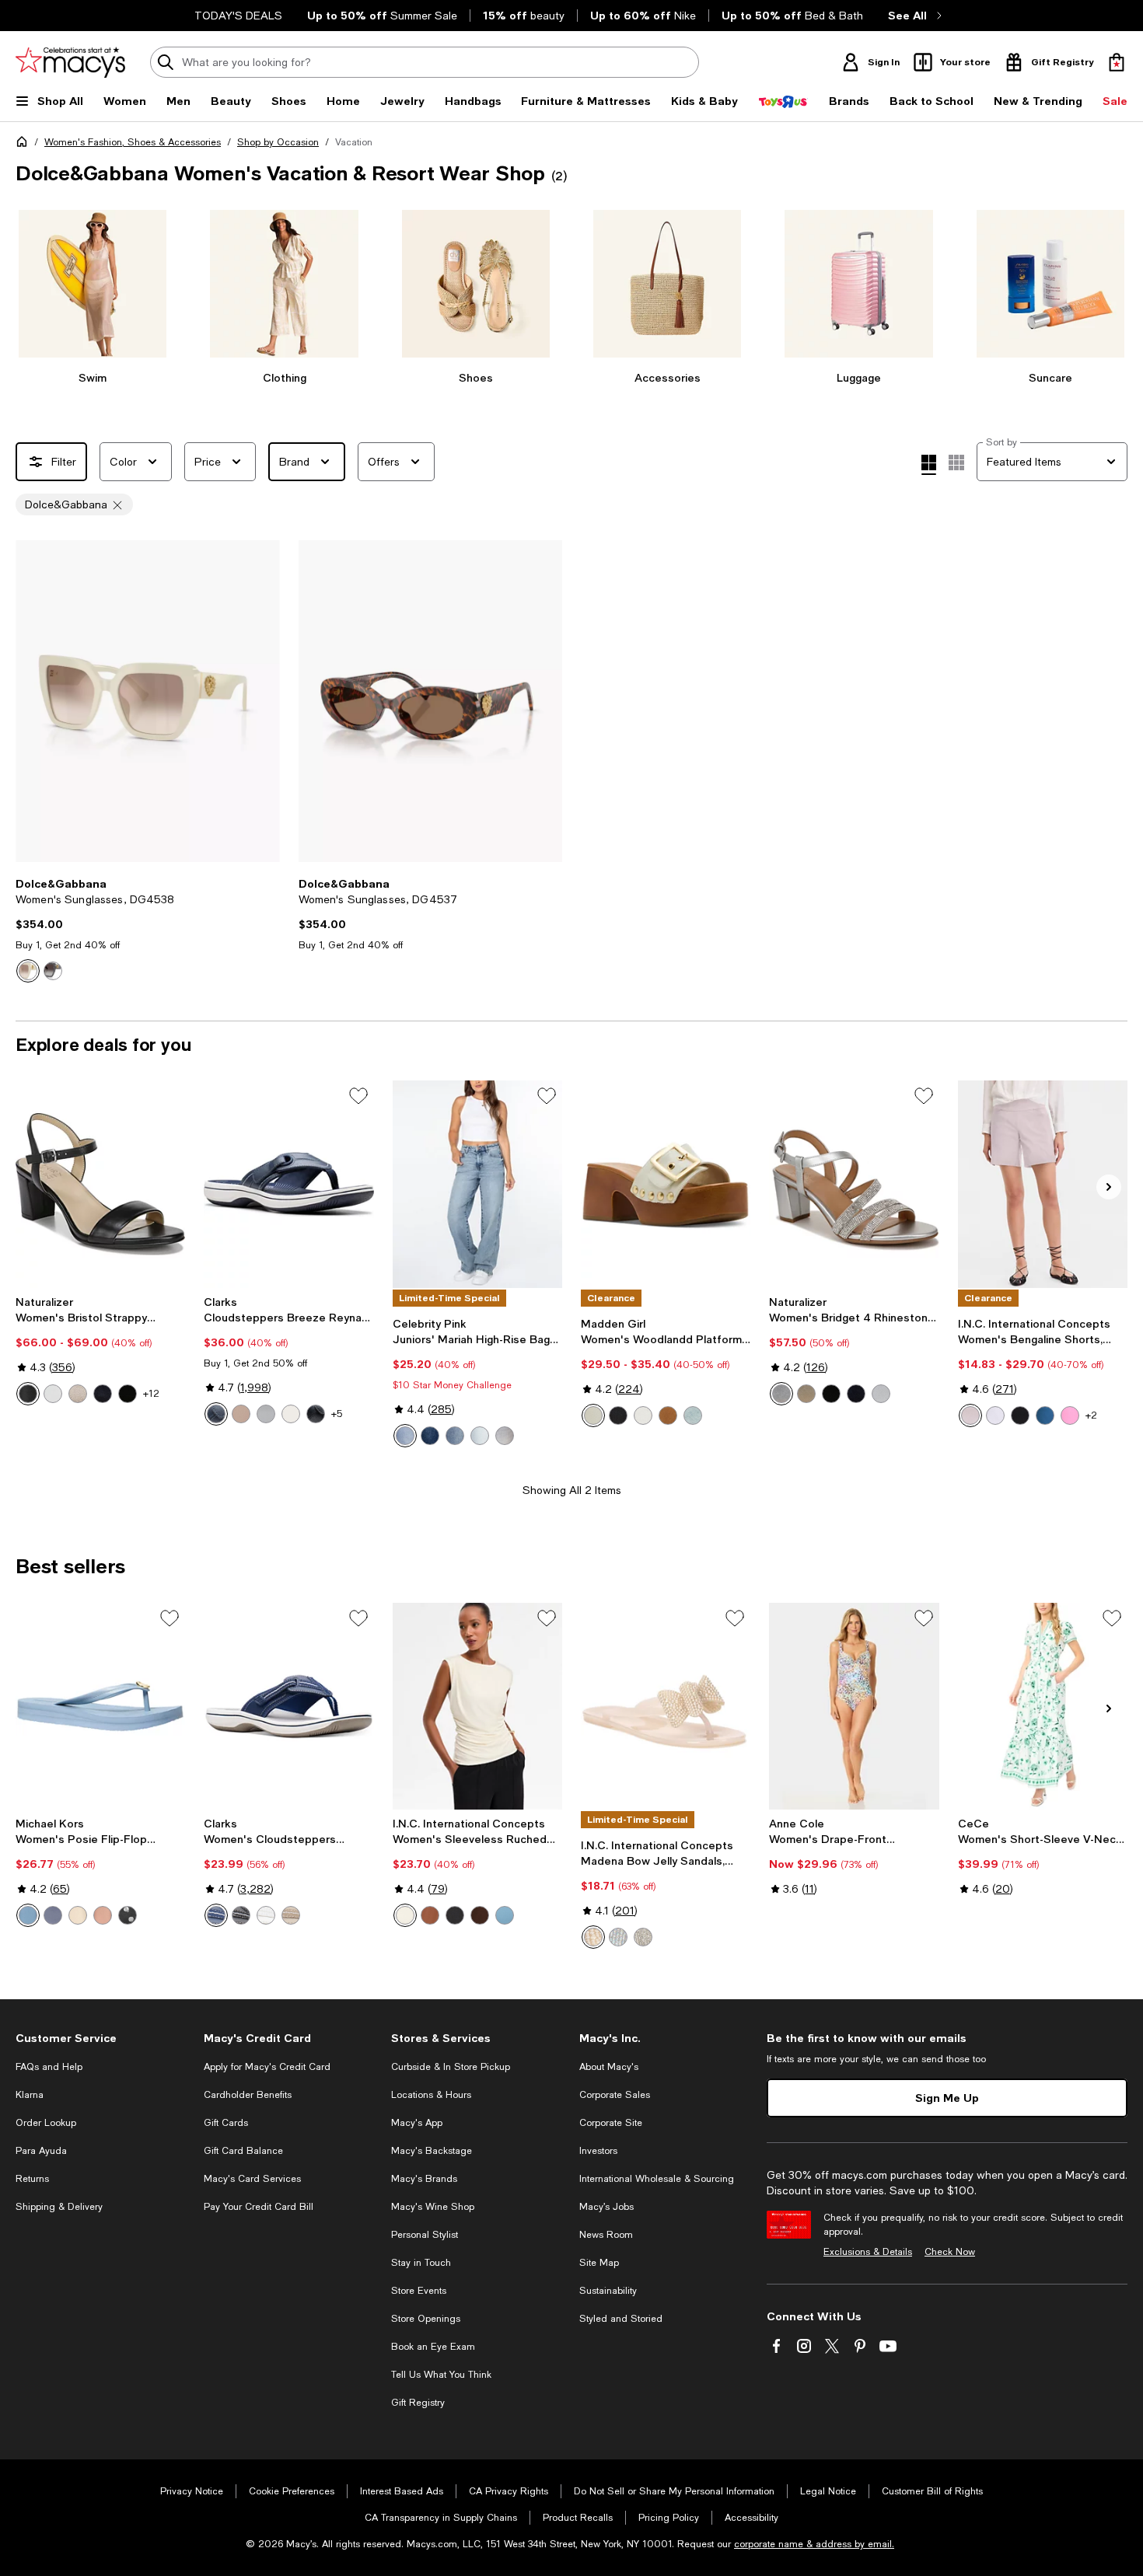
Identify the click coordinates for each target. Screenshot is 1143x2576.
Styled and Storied (621, 2319)
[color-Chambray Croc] (28, 1915)
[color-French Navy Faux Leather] (856, 1394)
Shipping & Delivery (59, 2207)
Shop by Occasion (278, 142)
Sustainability (608, 2291)
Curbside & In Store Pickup (451, 2067)
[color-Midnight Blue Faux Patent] (103, 1394)
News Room (606, 2235)
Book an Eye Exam (433, 2347)
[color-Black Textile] (316, 1414)
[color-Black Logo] (128, 1915)
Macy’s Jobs (606, 2207)
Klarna (30, 2095)
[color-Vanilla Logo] (78, 1915)
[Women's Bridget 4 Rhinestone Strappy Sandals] (854, 1184)
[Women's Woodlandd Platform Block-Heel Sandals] (666, 1184)
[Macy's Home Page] (70, 62)
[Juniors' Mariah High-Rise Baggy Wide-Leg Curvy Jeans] (477, 1184)
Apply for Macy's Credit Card (267, 2067)
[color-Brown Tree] (430, 1915)
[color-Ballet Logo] (103, 1915)
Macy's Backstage (432, 2151)
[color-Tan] (668, 1415)
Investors (598, 2151)
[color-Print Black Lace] (53, 971)
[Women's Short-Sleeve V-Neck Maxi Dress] (1043, 1706)
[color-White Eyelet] (643, 1415)
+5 (337, 1414)
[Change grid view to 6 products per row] (956, 462)
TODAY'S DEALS (238, 16)
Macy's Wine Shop (433, 2207)
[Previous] (34, 701)
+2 (1091, 1415)
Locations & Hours (431, 2095)
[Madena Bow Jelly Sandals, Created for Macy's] (666, 1706)
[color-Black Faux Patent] (128, 1394)
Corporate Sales (615, 2095)
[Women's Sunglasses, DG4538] (148, 701)
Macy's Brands (424, 2179)
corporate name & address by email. (814, 2544)
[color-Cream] (28, 971)
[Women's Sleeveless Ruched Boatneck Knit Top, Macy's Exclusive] (477, 1706)
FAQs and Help (49, 2067)
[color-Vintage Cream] (405, 1915)
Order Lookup (46, 2123)
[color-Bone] (593, 1415)
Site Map (599, 2263)
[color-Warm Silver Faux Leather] (78, 1394)
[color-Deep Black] (1020, 1415)
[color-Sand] (241, 1414)
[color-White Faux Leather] (53, 1394)
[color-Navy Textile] (216, 1414)
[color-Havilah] (480, 1436)
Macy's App (417, 2123)
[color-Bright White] (995, 1415)
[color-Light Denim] (693, 1415)
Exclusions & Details (868, 2252)
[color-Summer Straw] (970, 1415)
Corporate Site (611, 2123)
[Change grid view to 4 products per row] (929, 465)
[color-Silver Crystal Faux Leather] (781, 1394)
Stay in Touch (421, 2263)
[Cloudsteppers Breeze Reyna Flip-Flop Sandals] (288, 1184)
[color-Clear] (643, 1937)
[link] (148, 930)
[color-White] (266, 1915)
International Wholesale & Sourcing (657, 2179)
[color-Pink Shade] (1070, 1415)
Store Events (419, 2291)
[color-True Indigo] (1045, 1415)
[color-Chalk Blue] (618, 1937)
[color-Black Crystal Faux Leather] (831, 1394)
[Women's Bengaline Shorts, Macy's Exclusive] (1043, 1184)
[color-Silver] (266, 1414)
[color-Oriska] (505, 1436)
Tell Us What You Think (441, 2375)
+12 (151, 1394)
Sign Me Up (947, 2098)
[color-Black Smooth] (618, 1415)
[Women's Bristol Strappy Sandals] (100, 1184)
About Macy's (609, 2067)
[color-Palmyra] (430, 1436)
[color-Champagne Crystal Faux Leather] (806, 1394)
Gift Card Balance (243, 2151)
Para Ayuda (41, 2151)
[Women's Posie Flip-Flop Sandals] (100, 1706)
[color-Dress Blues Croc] (53, 1915)
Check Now (950, 2252)
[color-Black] (241, 1915)
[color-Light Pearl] (593, 1937)
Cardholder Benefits (248, 2095)
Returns (32, 2179)
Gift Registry (418, 2403)
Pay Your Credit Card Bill (259, 2207)
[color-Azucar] (405, 1436)
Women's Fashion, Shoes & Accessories (133, 142)
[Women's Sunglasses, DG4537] (431, 701)
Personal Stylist (425, 2235)
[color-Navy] (216, 1915)
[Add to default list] (358, 1096)
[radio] (28, 971)
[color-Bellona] (455, 1436)
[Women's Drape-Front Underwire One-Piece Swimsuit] (854, 1706)
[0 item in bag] (1117, 62)
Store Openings (426, 2319)
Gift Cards (226, 2123)
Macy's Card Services (252, 2179)
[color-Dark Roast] (480, 1915)
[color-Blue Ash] (505, 1915)
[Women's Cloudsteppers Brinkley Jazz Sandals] (288, 1706)
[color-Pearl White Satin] (881, 1394)
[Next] (261, 701)
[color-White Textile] (291, 1414)
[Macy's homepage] (25, 145)
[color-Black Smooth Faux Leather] (28, 1394)
